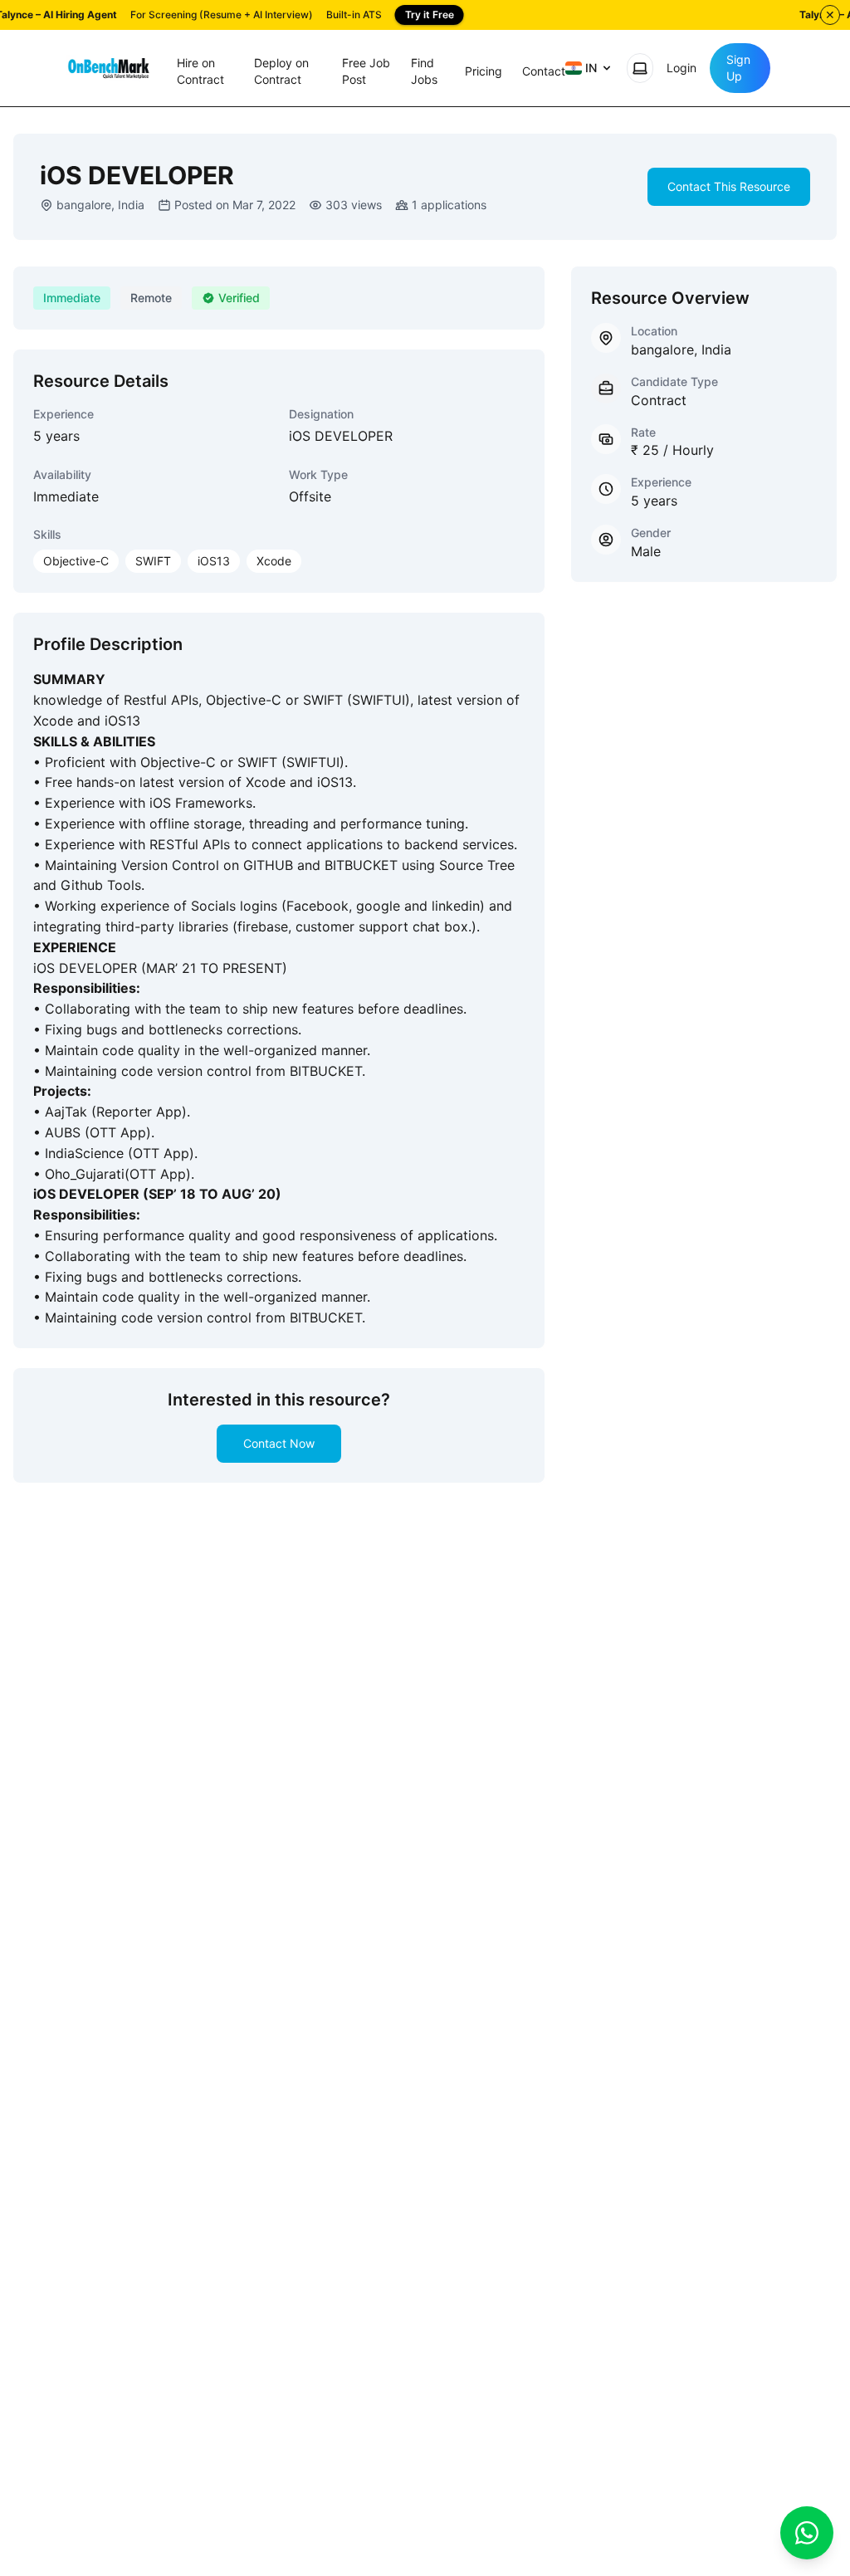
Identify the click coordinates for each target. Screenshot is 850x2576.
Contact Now (279, 1443)
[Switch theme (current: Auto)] (640, 68)
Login (681, 68)
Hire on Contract (200, 71)
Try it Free (430, 15)
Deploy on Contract (281, 71)
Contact (544, 71)
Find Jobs (424, 71)
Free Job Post (366, 71)
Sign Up (738, 68)
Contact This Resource (729, 186)
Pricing (484, 71)
